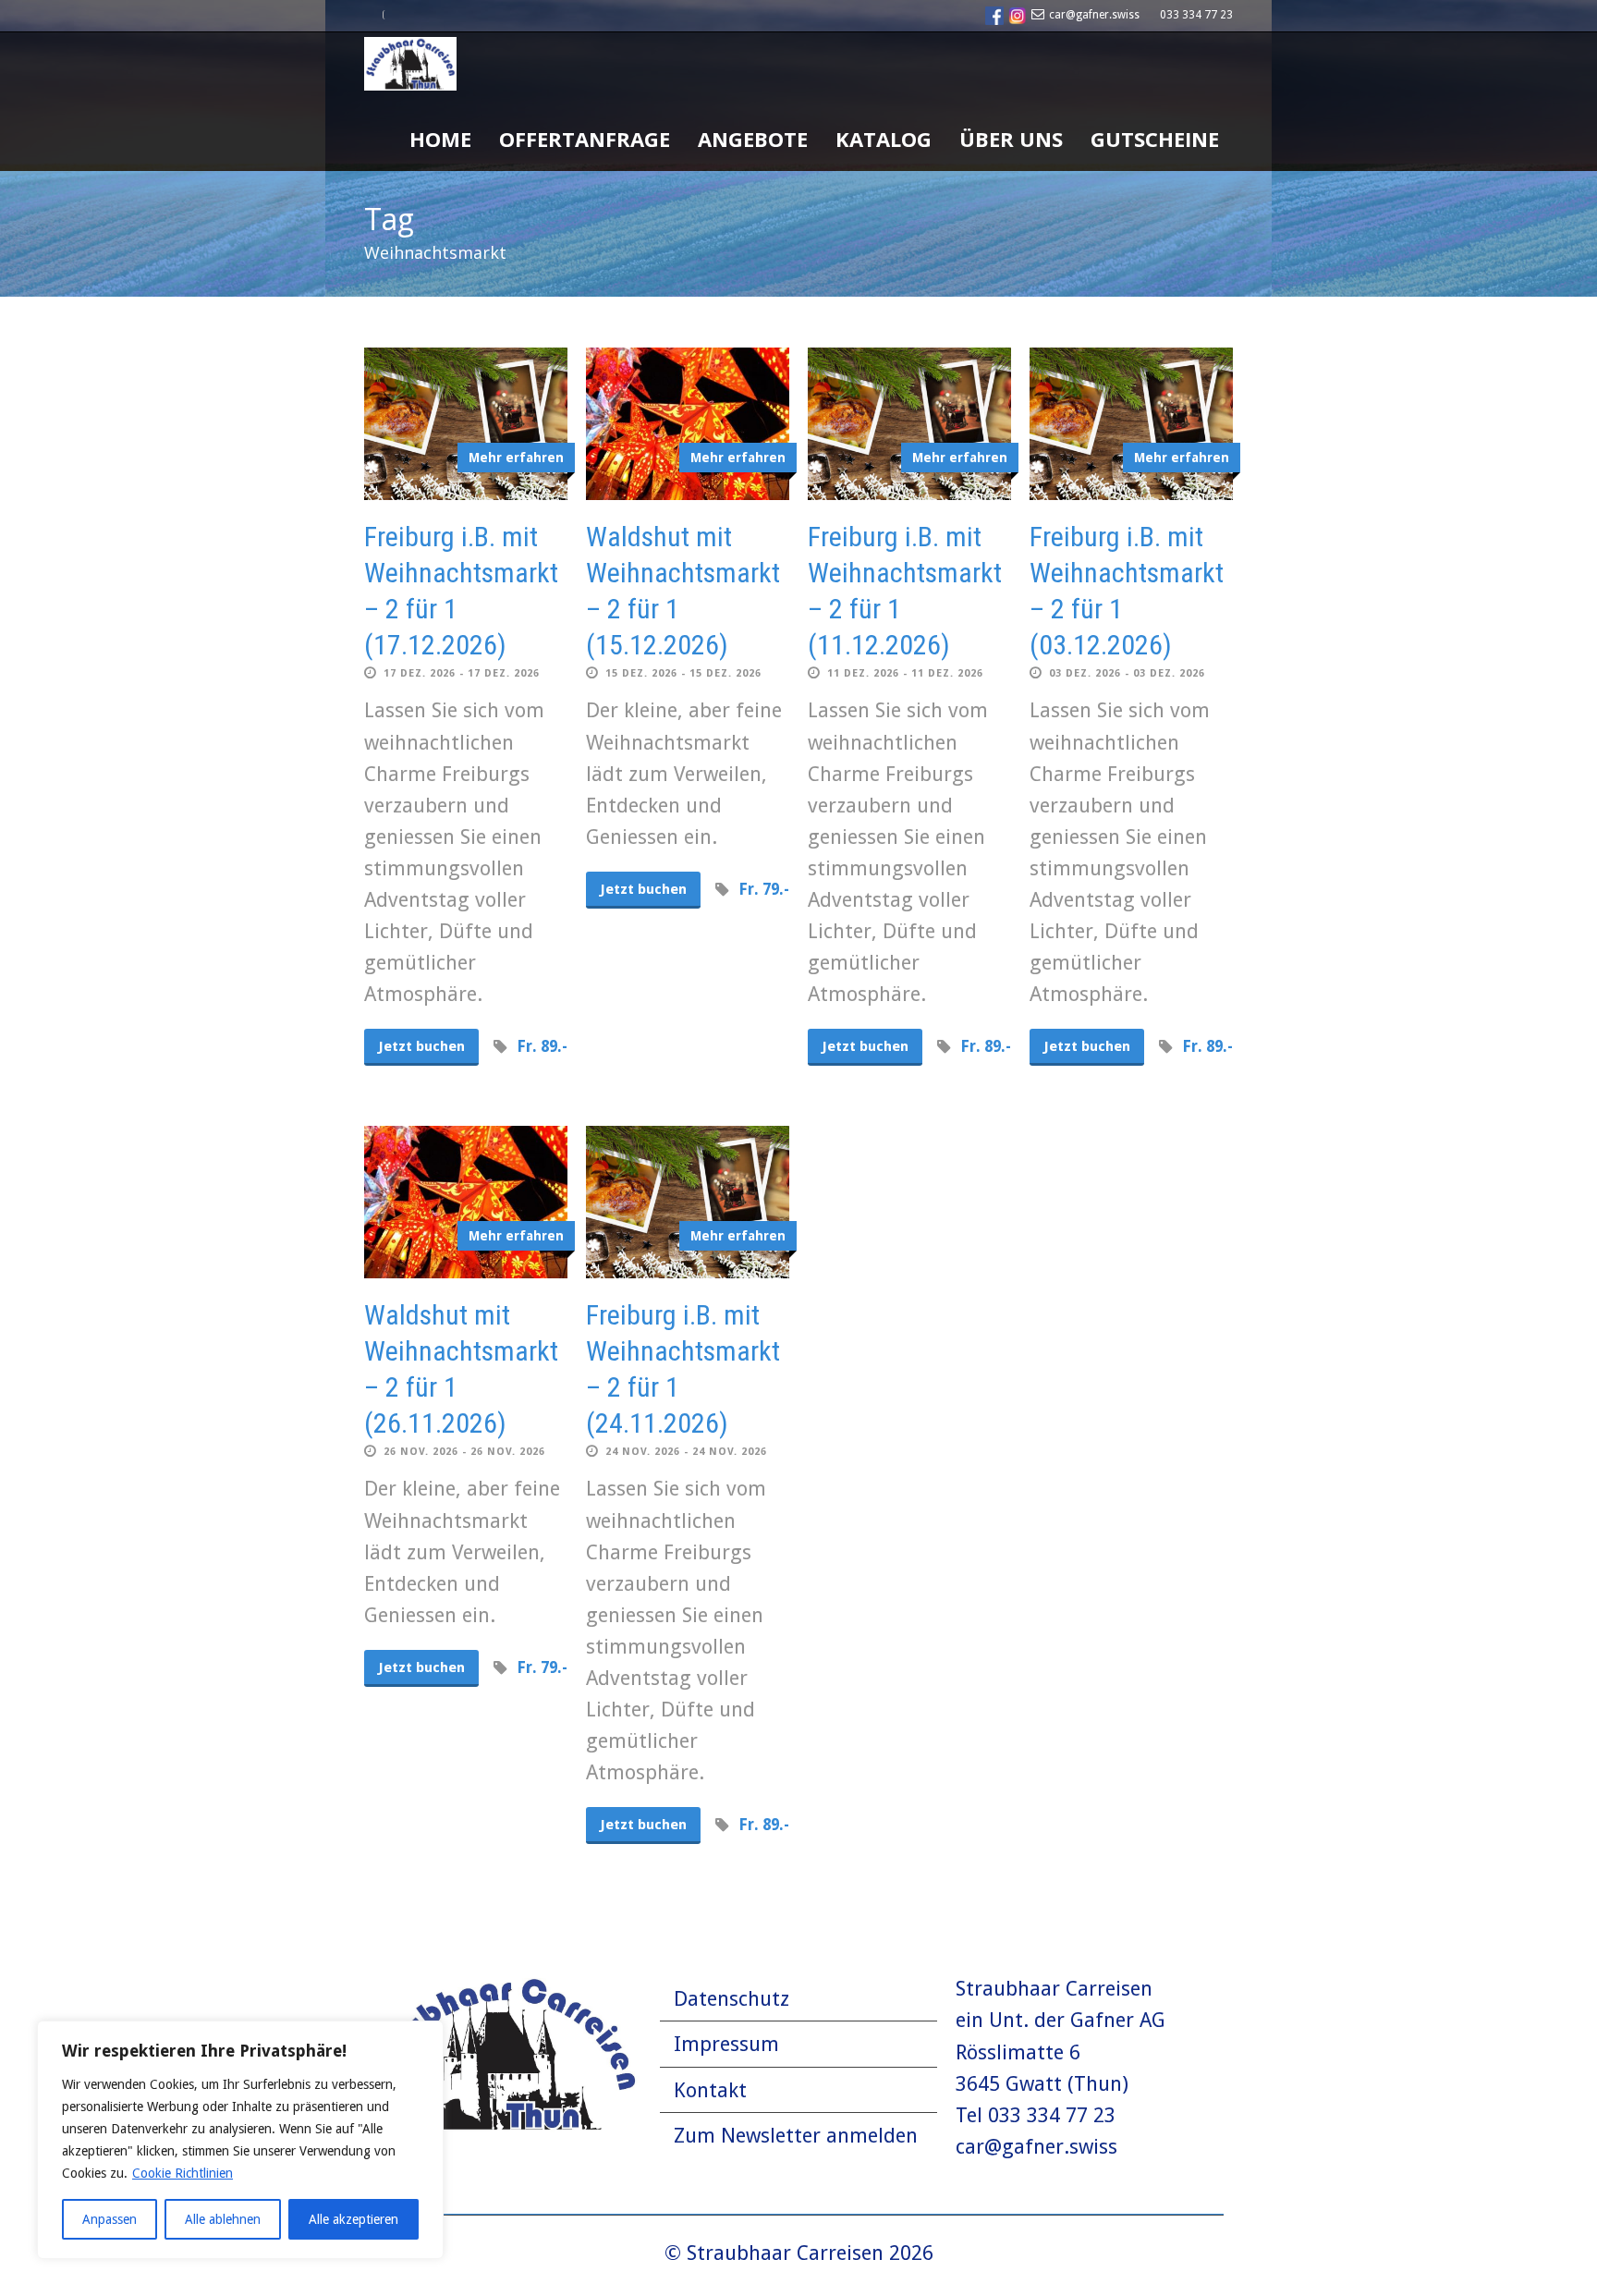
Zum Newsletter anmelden (796, 2136)
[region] (240, 2140)
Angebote (753, 139)
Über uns (1011, 139)
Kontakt (710, 2090)
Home (440, 139)
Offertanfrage (585, 139)
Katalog (884, 139)
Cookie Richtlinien (183, 2173)
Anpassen (110, 2219)
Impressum (726, 2044)
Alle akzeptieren (354, 2219)
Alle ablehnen (223, 2219)
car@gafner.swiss (1094, 15)
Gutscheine (1155, 139)
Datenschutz (731, 1999)
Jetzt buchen (421, 1046)
